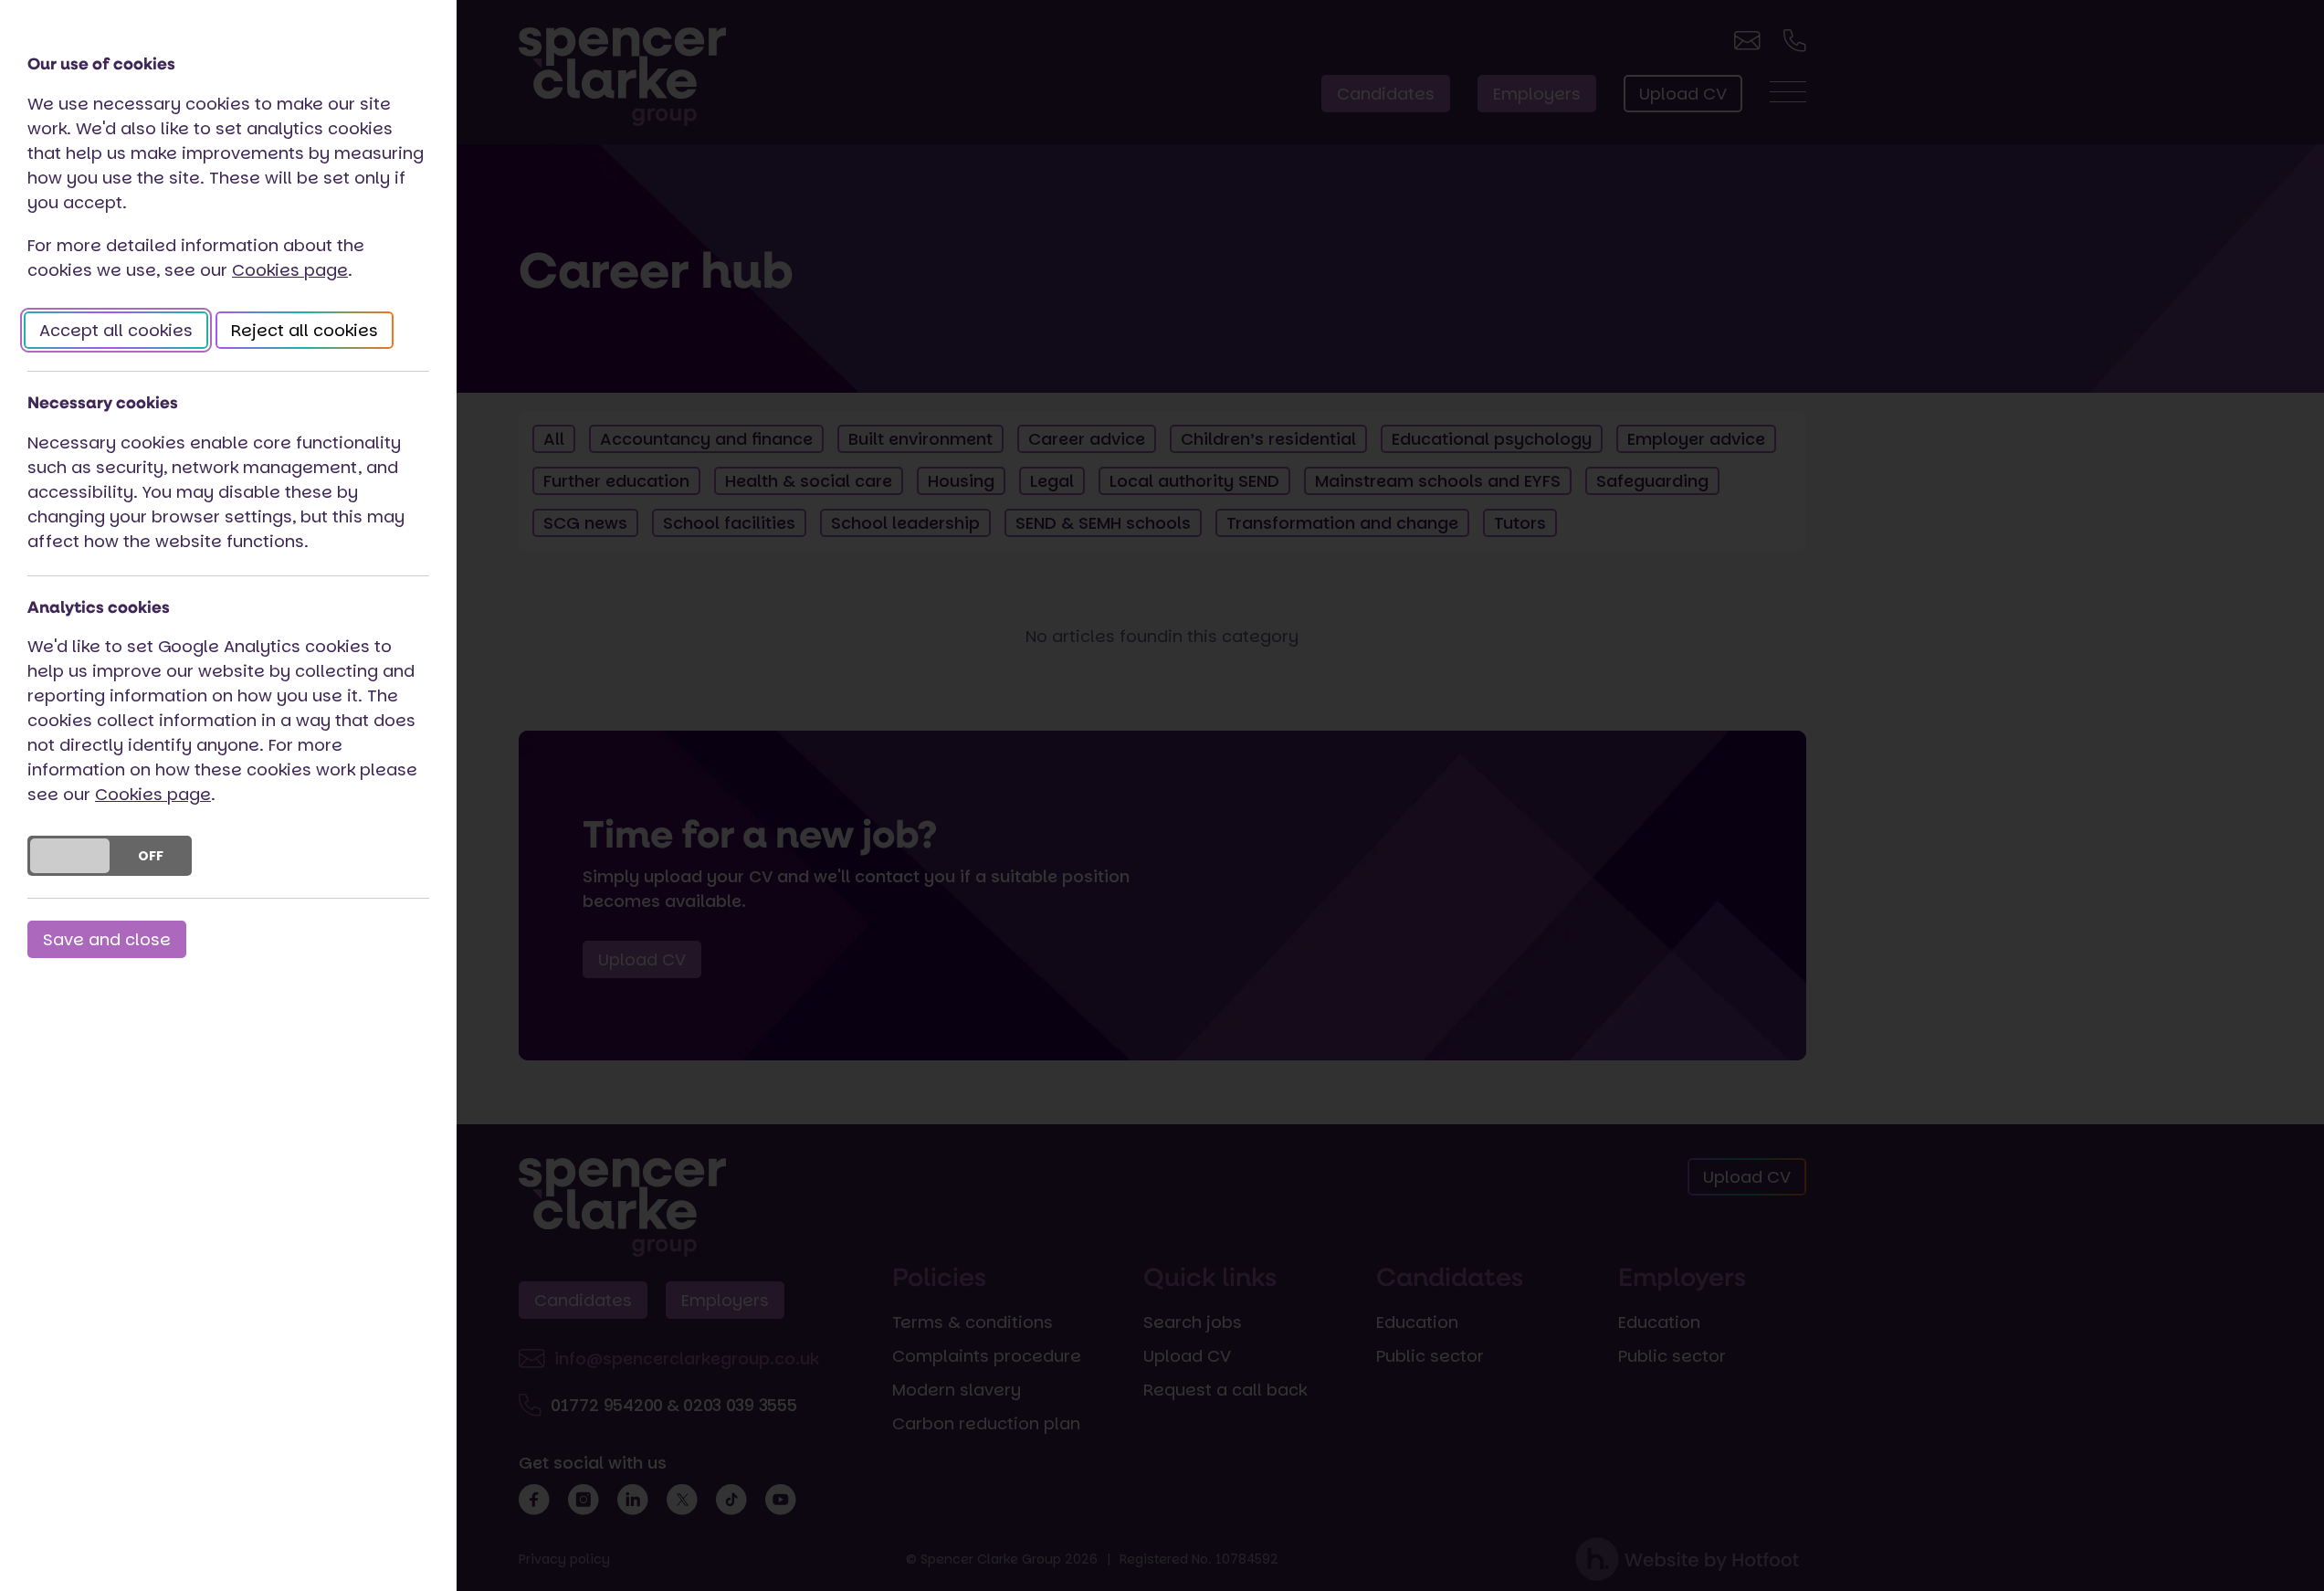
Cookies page (290, 270)
